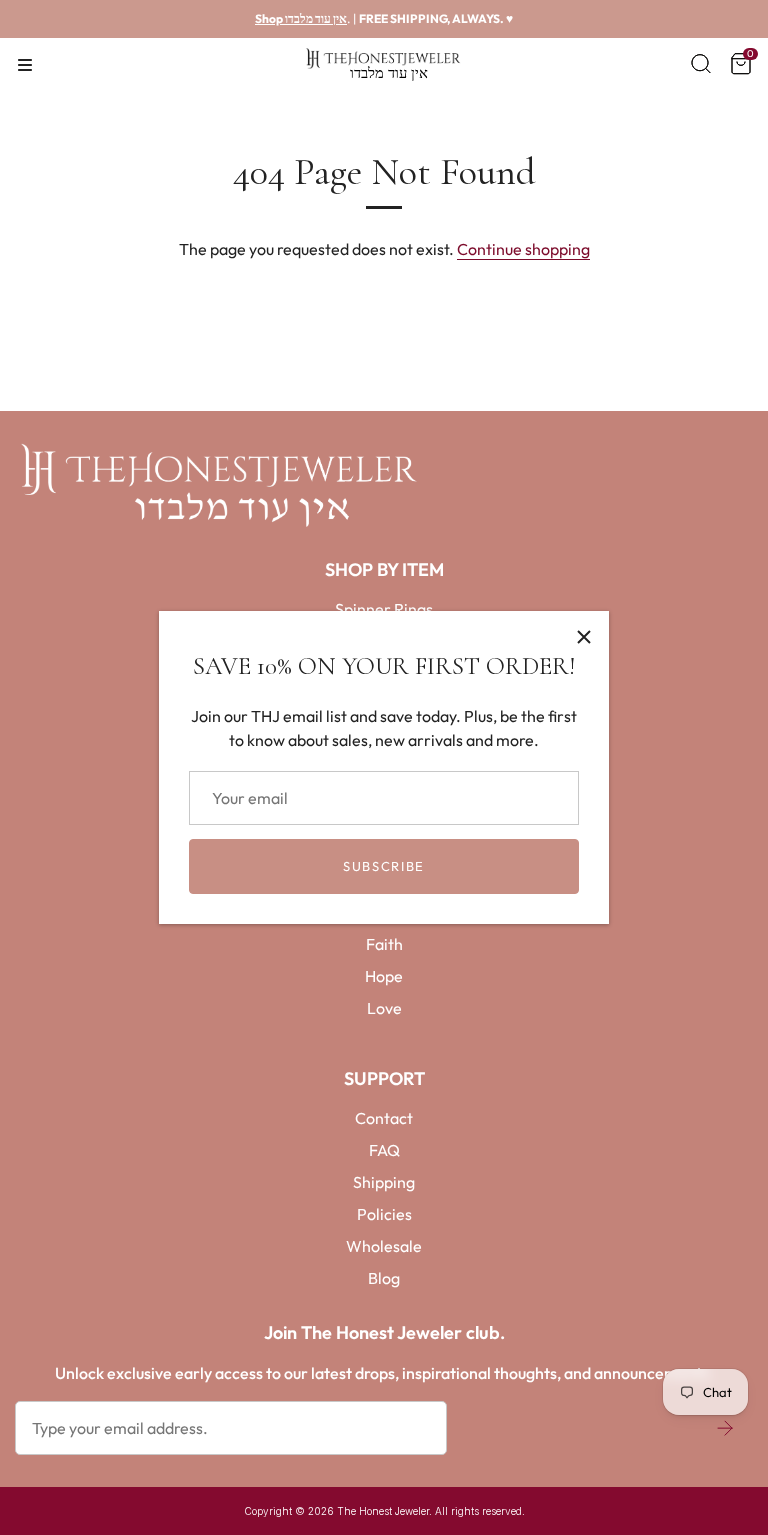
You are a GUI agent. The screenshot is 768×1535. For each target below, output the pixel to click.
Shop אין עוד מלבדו (301, 18)
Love (384, 1008)
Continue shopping (523, 249)
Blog (384, 1278)
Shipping (384, 1182)
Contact (384, 1118)
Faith (384, 944)
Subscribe (384, 866)
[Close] (584, 636)
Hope (384, 976)
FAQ (384, 1150)
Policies (384, 1214)
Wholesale (384, 1246)
